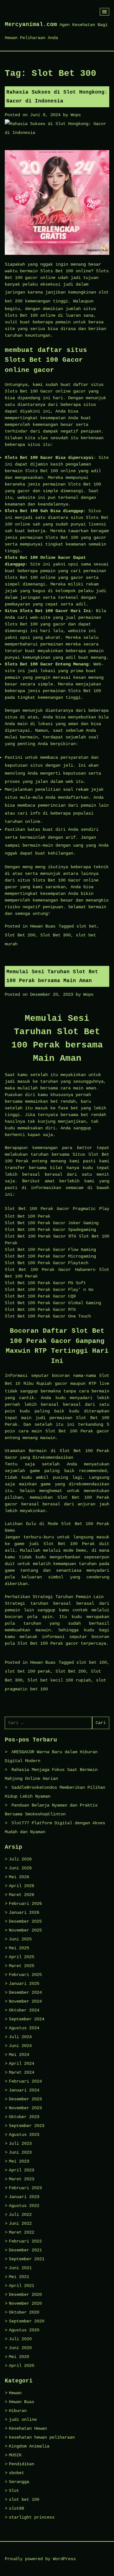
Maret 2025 (22, 1966)
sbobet (16, 2473)
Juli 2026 (20, 1859)
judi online (23, 2420)
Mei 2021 (19, 2277)
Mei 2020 (19, 2357)
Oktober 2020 (24, 2312)
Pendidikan (22, 2464)
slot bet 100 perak (28, 1671)
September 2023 (27, 2126)
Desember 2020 (25, 2295)
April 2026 (22, 1886)
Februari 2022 (25, 2241)
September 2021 (27, 2259)
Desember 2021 (25, 2250)
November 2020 (25, 2303)
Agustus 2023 (24, 2135)
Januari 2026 (24, 1912)
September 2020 (27, 2321)
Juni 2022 (20, 2223)
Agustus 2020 (24, 2330)
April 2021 (22, 2286)
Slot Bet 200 (20, 935)
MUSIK (15, 2455)
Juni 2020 (20, 2348)
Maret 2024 (22, 2072)
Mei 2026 (19, 1877)
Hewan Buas (43, 926)
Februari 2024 (25, 2081)
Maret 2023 (22, 2179)
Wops (76, 115)
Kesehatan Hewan (28, 2428)
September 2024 (27, 2019)
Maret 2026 (22, 1895)
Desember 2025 (25, 1921)
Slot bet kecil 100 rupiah (59, 1680)
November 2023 (25, 2108)
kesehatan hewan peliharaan (42, 2437)
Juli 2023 (20, 2143)
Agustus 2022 (24, 2206)
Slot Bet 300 (55, 935)
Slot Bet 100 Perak (29, 1209)
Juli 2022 (20, 2215)
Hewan (15, 2393)
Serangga (19, 2482)
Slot (14, 2491)
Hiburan (18, 2411)
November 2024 (25, 2001)
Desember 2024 (25, 1992)
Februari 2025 (25, 1975)
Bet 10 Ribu (19, 1384)
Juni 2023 (20, 2152)
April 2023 (22, 2170)
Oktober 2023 (24, 2117)
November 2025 (25, 1930)
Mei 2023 (19, 2161)
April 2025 (22, 1957)
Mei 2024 (19, 2055)
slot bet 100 (92, 1662)
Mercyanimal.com (31, 24)
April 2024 (22, 2064)
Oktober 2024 (24, 2010)
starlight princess (32, 2517)
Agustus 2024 (24, 2028)
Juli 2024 (20, 2037)
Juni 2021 (20, 2268)
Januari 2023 (24, 2197)
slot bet (86, 926)
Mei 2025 (19, 1948)
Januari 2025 (24, 1984)
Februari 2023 (25, 2188)
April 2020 (22, 2366)
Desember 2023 (25, 2099)
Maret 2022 (22, 2232)
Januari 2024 (24, 2090)
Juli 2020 (20, 2339)
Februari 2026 (25, 1904)
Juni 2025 (20, 1939)
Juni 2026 (20, 1868)
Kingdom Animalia (29, 2446)
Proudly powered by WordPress (40, 2559)
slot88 (16, 2508)
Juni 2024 (20, 2046)
